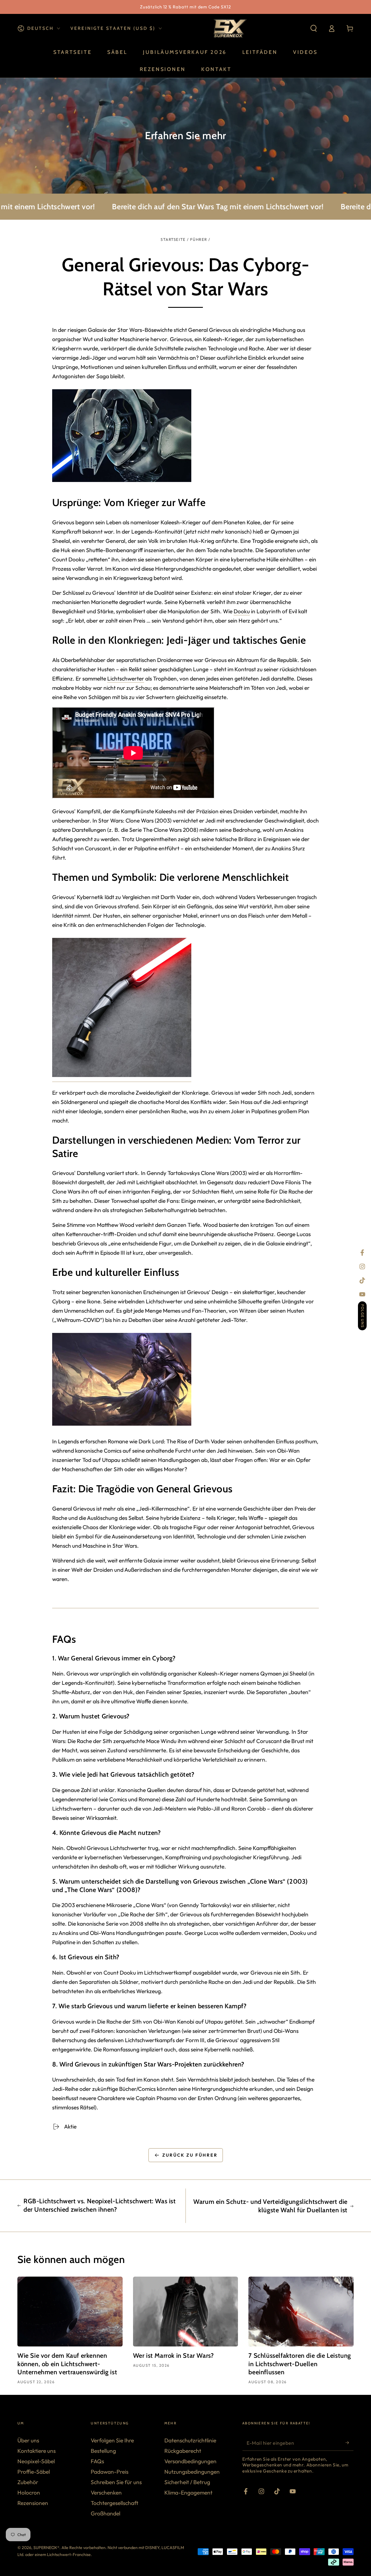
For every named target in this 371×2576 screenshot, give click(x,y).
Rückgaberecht (183, 2451)
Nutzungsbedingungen (192, 2472)
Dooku (242, 611)
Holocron (29, 2493)
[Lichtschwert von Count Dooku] (122, 1078)
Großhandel (106, 2513)
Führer (199, 239)
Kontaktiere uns (37, 2451)
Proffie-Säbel (34, 2472)
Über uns (28, 2440)
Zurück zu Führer (190, 2155)
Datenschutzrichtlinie (190, 2440)
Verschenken (106, 2493)
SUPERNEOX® (46, 2548)
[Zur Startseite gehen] (229, 28)
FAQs (97, 2461)
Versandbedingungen (190, 2461)
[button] (314, 29)
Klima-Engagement (188, 2493)
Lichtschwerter (126, 678)
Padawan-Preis (110, 2472)
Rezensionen (33, 2503)
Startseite (173, 239)
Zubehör (28, 2482)
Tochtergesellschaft (114, 2503)
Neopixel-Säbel (36, 2461)
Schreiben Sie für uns (116, 2482)
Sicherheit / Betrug (187, 2482)
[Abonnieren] (350, 2443)
